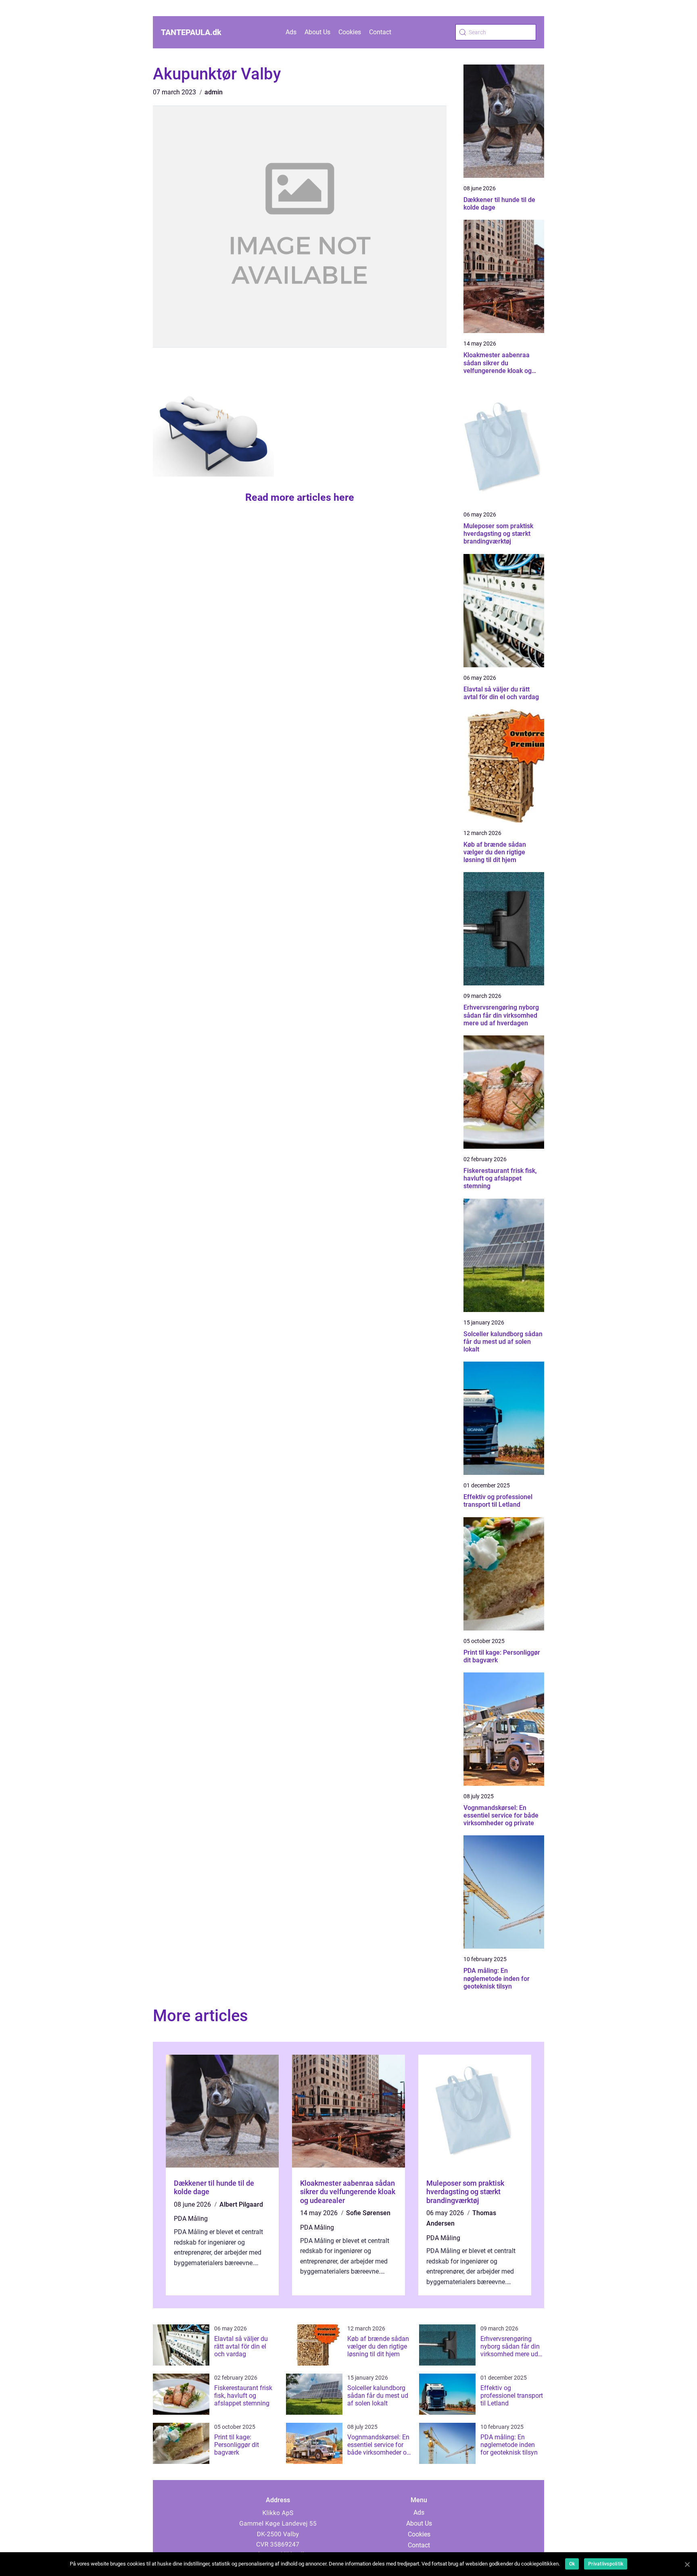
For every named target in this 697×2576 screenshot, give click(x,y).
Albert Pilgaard (241, 2204)
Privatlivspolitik (606, 2564)
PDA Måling (191, 2219)
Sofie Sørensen (368, 2213)
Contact (380, 32)
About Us (317, 32)
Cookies (350, 32)
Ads (291, 32)
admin (214, 92)
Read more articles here (300, 497)
